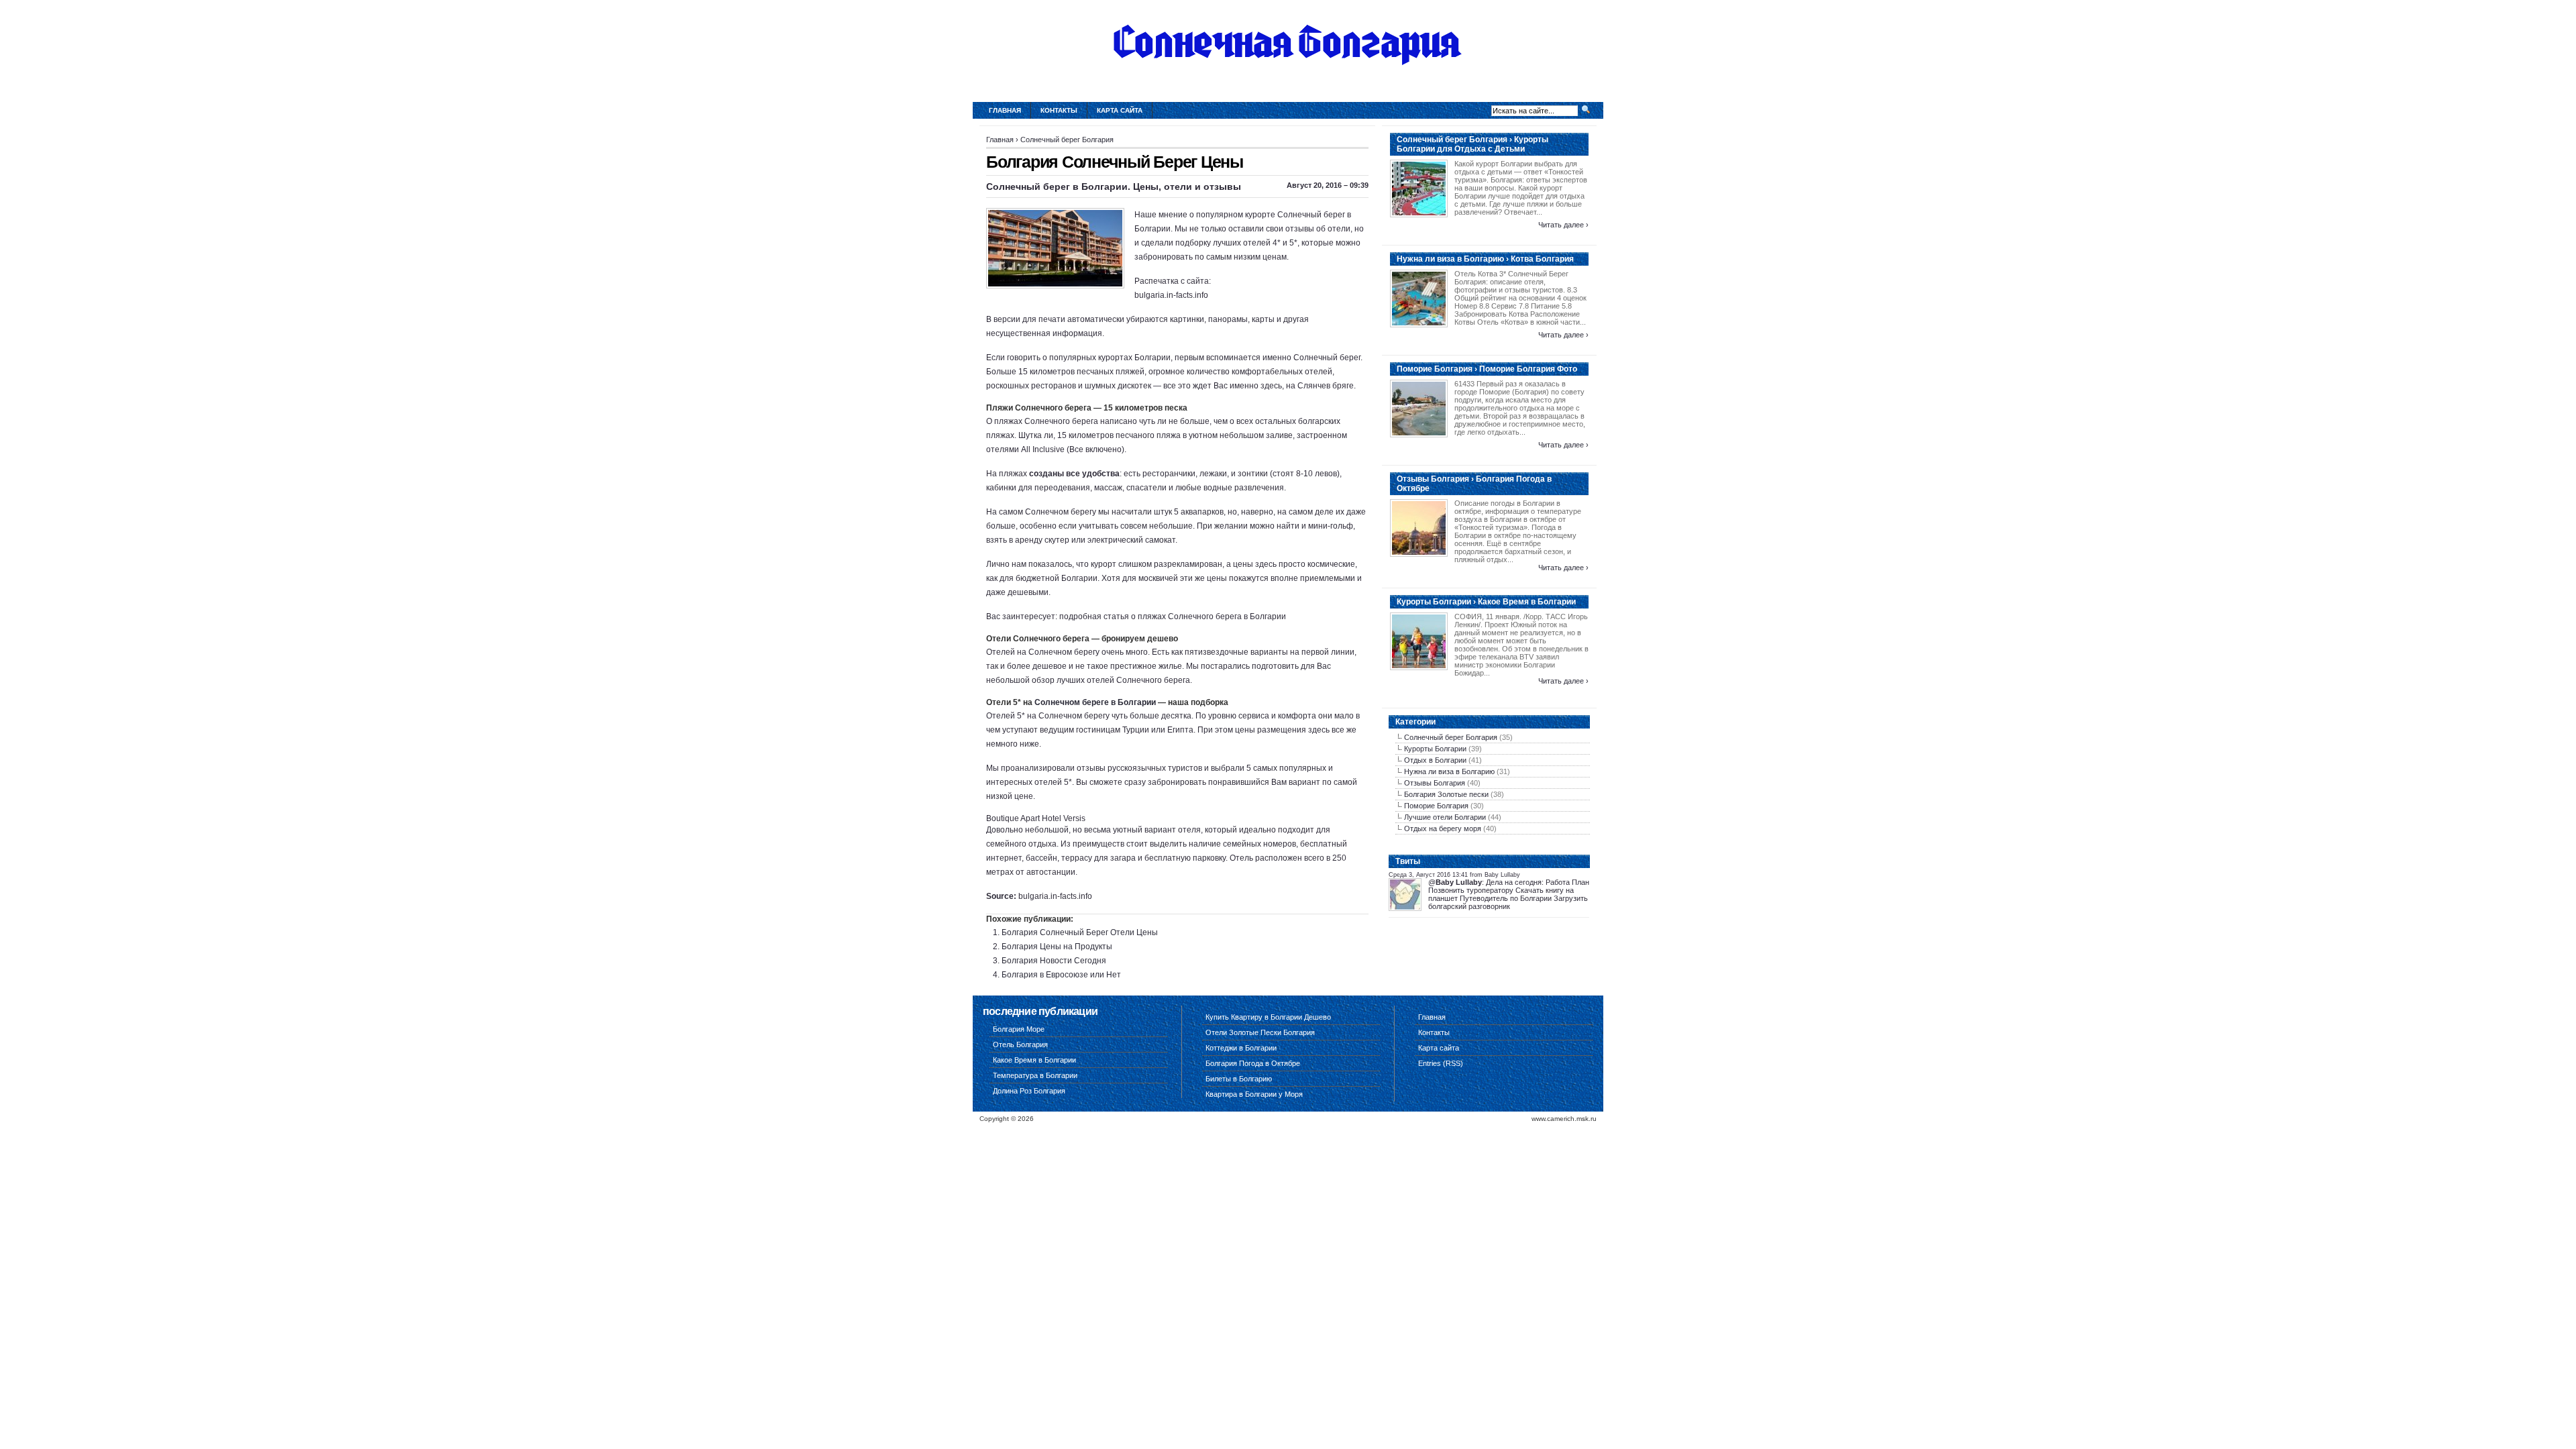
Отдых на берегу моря (1443, 828)
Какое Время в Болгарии (1034, 1060)
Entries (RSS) (1441, 1063)
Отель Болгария (1020, 1044)
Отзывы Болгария (1435, 783)
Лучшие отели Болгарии (1445, 817)
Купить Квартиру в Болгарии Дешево (1268, 1017)
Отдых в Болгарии (1435, 760)
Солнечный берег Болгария (1067, 140)
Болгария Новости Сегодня (1054, 961)
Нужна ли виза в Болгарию (1449, 771)
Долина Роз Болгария (1029, 1091)
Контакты (1059, 110)
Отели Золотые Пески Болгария (1260, 1032)
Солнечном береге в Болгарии (1095, 702)
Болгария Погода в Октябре (1253, 1063)
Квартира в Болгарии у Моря (1254, 1094)
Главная (1005, 110)
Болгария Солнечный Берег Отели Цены (1080, 932)
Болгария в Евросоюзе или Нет (1061, 975)
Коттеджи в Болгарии (1241, 1048)
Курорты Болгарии (1435, 749)
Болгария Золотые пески (1446, 794)
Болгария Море (1019, 1029)
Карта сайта (1120, 110)
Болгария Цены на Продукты (1057, 947)
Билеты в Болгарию (1239, 1079)
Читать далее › (1563, 225)
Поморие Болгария (1436, 806)
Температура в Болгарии (1035, 1075)
